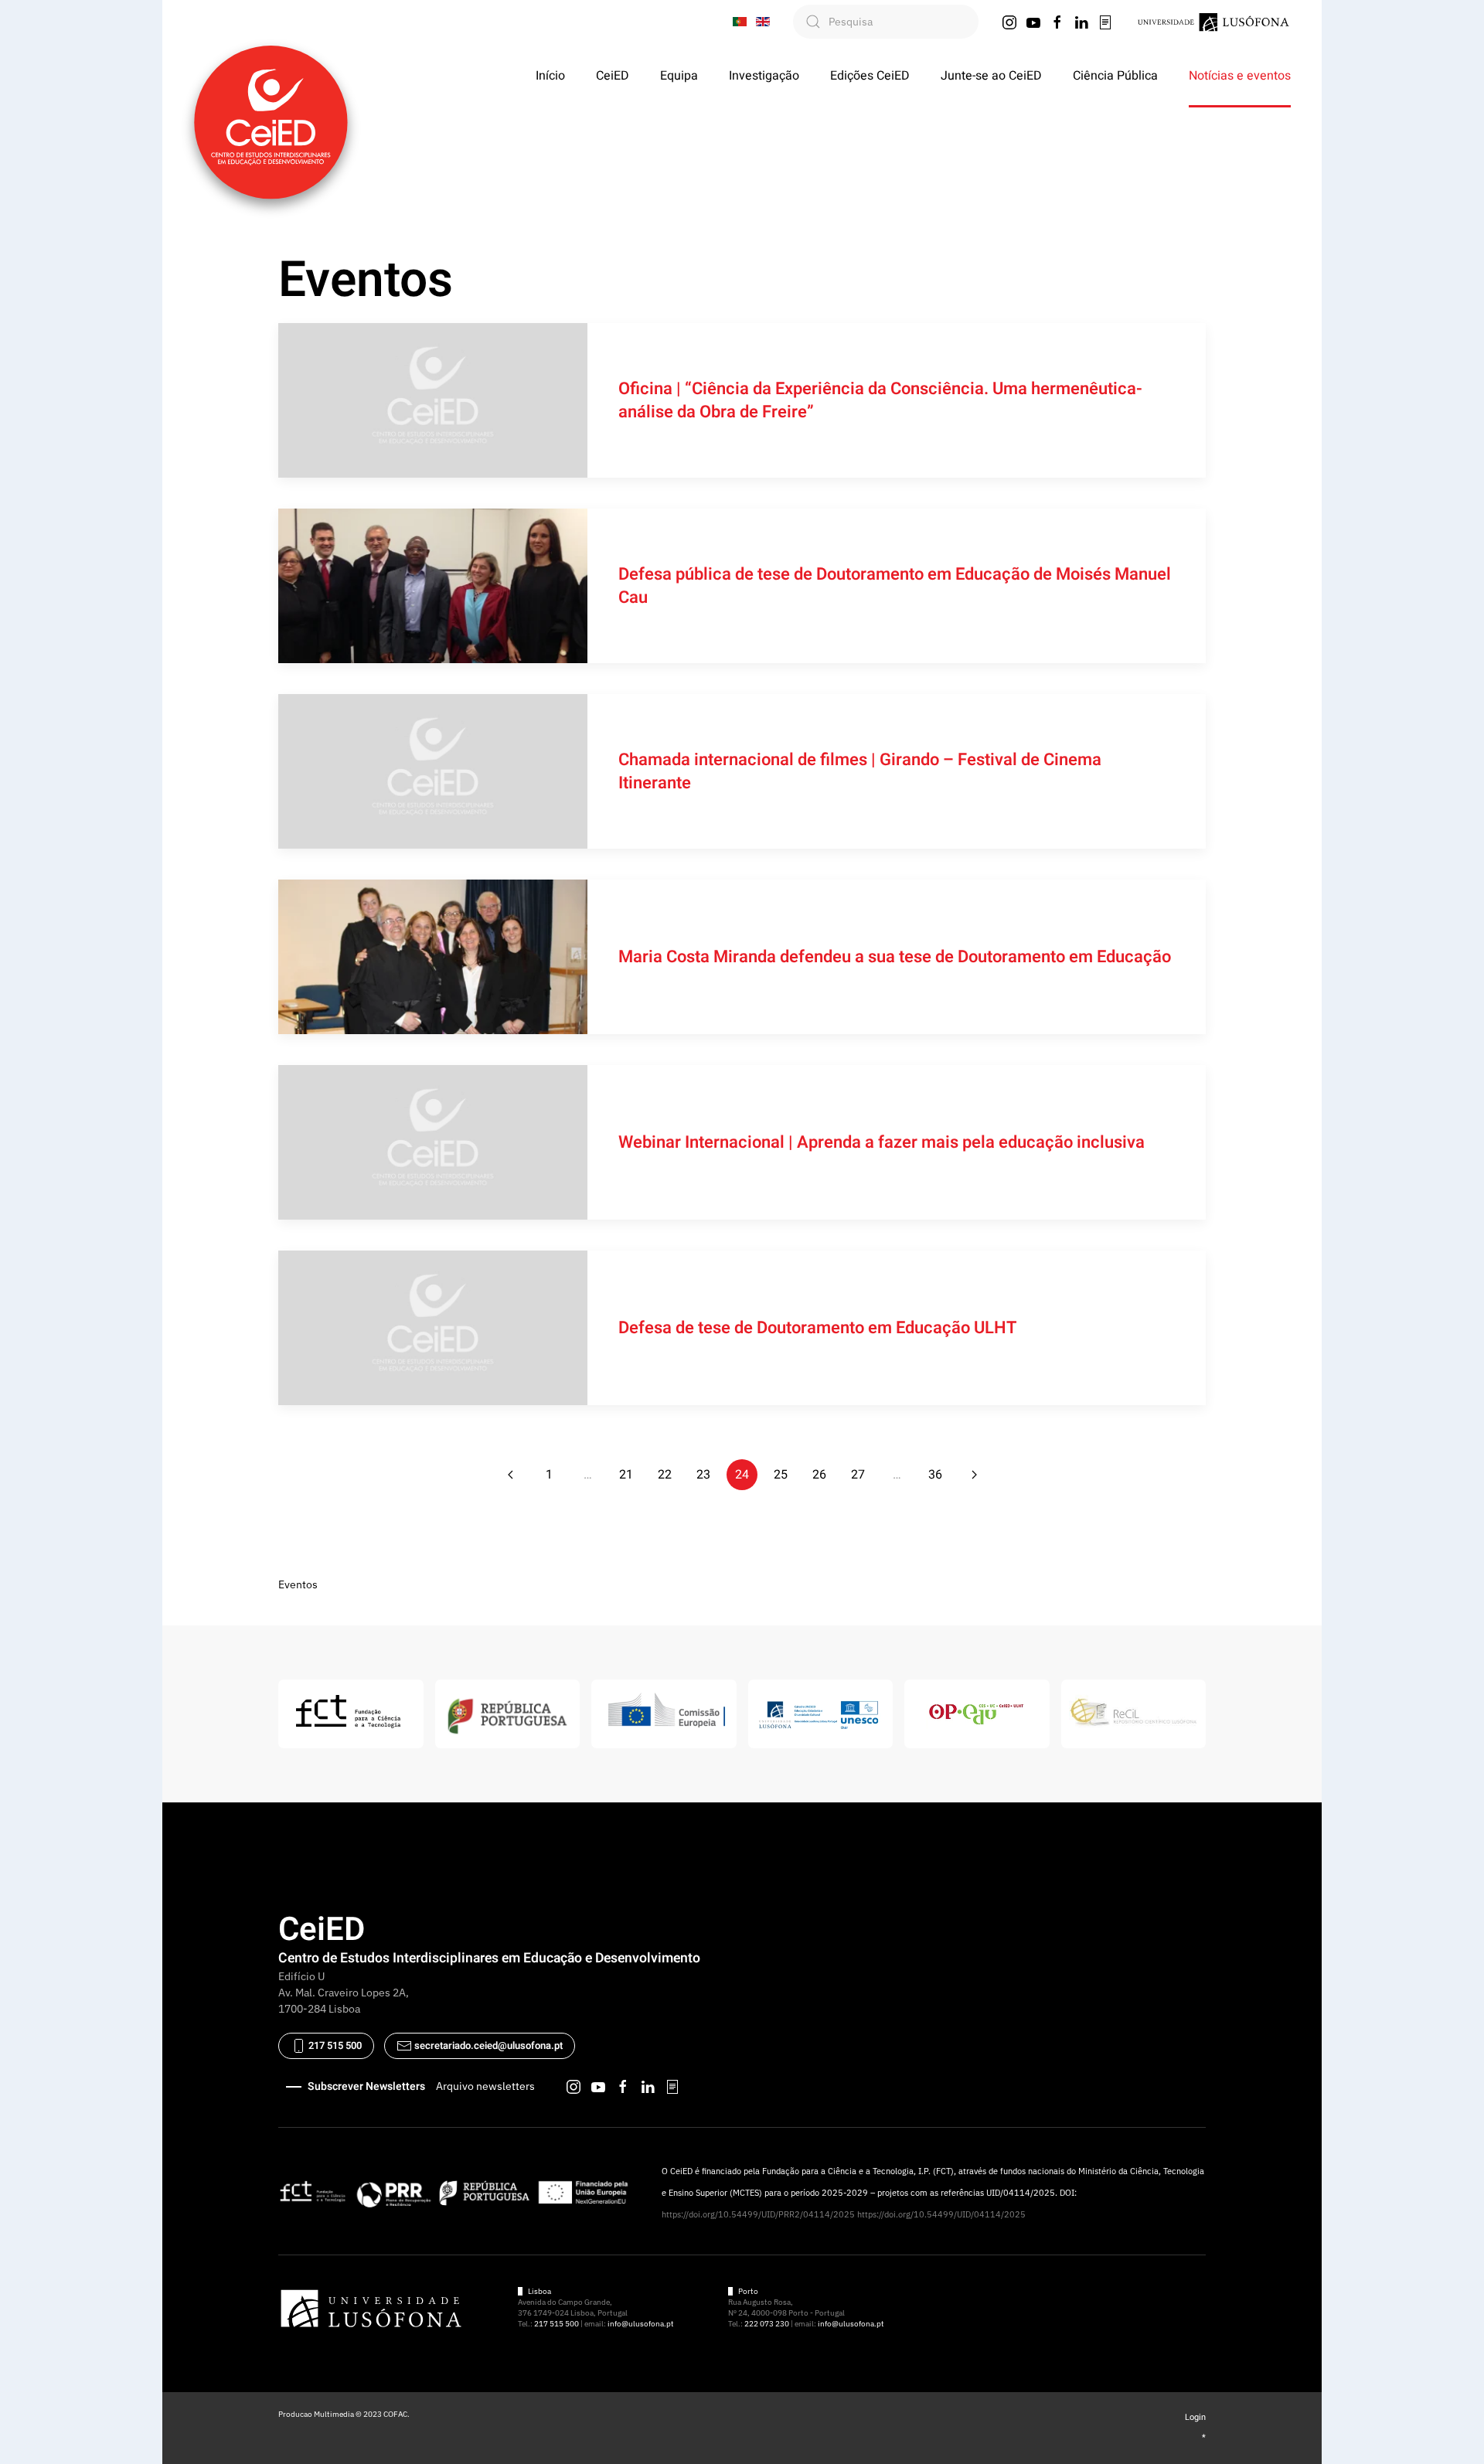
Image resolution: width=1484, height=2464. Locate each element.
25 (781, 1475)
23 (703, 1475)
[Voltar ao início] (271, 122)
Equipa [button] (679, 76)
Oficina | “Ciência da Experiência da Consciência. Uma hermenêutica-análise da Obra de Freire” (880, 401)
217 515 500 (334, 2045)
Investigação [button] (764, 76)
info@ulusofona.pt (641, 2324)
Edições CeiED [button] (870, 76)
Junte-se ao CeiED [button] (991, 76)
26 (819, 1475)
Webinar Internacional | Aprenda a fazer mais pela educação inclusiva (882, 1142)
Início (550, 76)
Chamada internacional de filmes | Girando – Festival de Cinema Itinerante (860, 772)
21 (626, 1475)
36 (935, 1475)
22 (665, 1475)
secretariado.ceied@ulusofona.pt (488, 2045)
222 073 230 (767, 2324)
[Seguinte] (974, 1475)
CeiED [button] (613, 76)
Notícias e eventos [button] (1240, 76)
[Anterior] (510, 1475)
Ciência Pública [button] (1115, 76)
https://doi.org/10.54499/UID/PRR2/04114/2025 (758, 2214)
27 (858, 1475)
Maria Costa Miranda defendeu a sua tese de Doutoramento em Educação (895, 957)
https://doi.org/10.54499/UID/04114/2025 (941, 2214)
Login (1195, 2417)
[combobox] (886, 22)
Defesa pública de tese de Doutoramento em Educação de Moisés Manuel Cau (895, 586)
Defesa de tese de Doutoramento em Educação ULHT (817, 1328)
